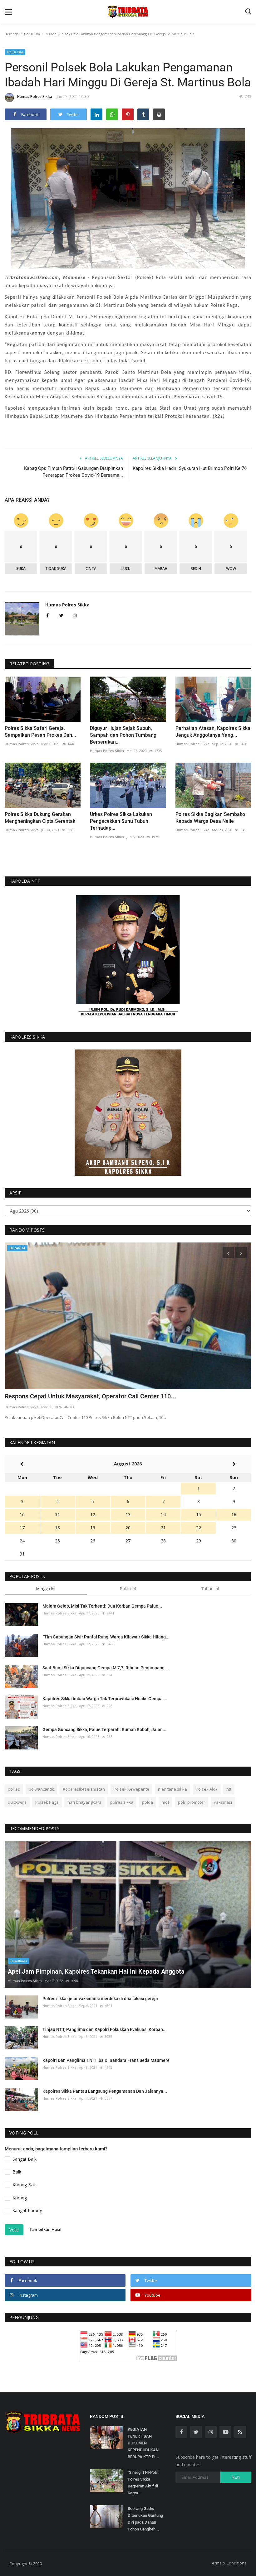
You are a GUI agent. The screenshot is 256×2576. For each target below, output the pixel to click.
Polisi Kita (32, 34)
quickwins (17, 1802)
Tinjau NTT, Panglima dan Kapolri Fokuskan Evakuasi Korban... (105, 2029)
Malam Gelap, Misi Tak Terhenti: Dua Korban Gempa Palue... (102, 1606)
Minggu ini (46, 1589)
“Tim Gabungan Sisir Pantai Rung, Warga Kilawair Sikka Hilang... (106, 1637)
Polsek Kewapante (131, 1789)
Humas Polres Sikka (35, 96)
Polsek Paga (47, 1802)
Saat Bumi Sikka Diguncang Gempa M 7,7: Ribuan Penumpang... (105, 1668)
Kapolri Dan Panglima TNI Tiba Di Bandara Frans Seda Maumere (106, 2060)
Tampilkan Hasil (45, 2229)
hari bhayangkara (84, 1802)
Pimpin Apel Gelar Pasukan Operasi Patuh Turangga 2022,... (88, 1396)
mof (165, 1802)
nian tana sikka (172, 1789)
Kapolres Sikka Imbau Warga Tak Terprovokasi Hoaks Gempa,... (105, 1699)
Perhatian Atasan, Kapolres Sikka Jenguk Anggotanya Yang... (213, 732)
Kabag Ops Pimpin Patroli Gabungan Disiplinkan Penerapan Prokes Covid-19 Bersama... (74, 472)
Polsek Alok (207, 1789)
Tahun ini (210, 1589)
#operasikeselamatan (84, 1789)
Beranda (12, 34)
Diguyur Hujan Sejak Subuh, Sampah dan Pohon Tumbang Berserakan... (123, 735)
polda (148, 1802)
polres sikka (122, 1802)
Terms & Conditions (228, 2563)
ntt (229, 1789)
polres (14, 1789)
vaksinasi (223, 1802)
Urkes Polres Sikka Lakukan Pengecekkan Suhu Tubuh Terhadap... (121, 821)
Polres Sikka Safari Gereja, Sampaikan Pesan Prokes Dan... (40, 732)
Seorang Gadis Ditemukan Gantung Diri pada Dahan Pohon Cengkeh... (145, 2519)
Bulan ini (128, 1589)
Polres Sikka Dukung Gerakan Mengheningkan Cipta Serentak (40, 818)
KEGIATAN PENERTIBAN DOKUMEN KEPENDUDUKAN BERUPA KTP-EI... (143, 2443)
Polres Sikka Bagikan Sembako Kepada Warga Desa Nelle (210, 818)
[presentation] (228, 1253)
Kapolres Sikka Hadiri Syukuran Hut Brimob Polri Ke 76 (190, 468)
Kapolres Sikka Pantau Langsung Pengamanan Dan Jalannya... (105, 2091)
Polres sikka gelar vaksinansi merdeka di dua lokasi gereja (100, 1999)
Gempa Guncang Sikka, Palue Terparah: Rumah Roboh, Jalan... (104, 1729)
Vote (14, 2230)
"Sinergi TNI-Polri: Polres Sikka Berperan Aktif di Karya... (143, 2483)
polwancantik (41, 1789)
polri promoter (192, 1802)
